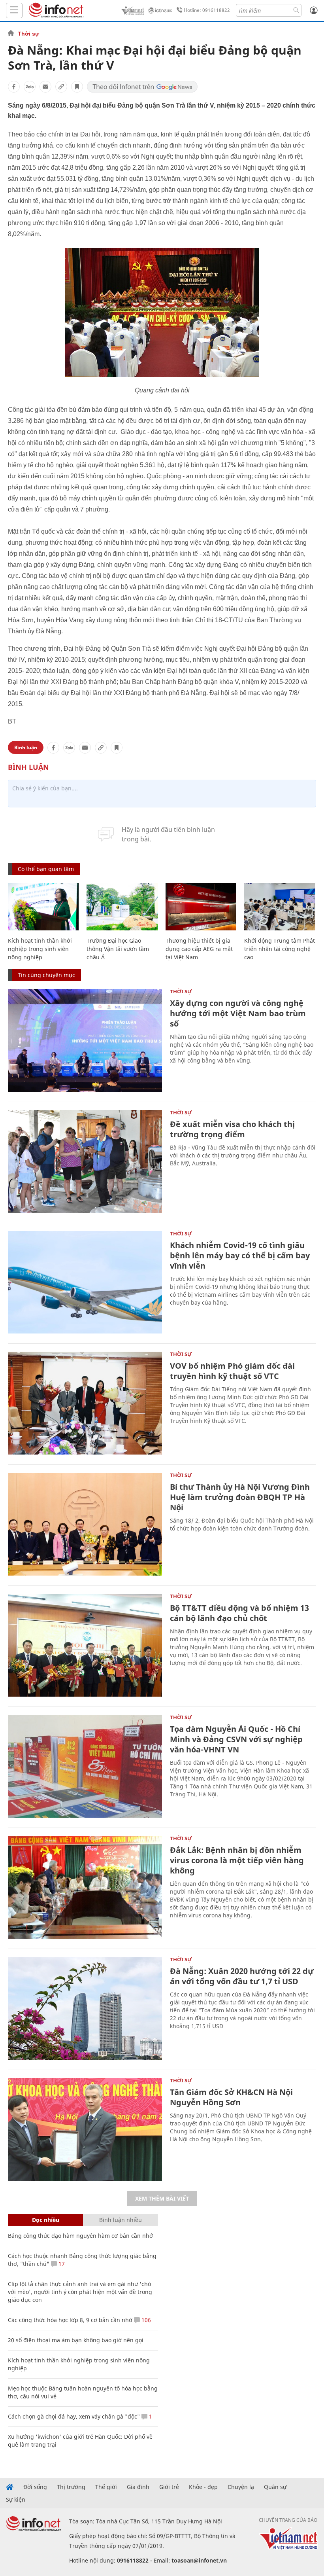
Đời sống (35, 2487)
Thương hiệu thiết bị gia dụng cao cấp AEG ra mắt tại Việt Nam (199, 949)
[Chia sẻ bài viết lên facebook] (14, 87)
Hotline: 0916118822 (207, 10)
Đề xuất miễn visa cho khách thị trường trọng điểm (232, 1129)
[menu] (14, 10)
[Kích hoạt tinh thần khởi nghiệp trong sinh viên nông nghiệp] (43, 907)
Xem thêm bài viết (162, 2198)
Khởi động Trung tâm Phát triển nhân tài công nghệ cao (280, 949)
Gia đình (138, 2487)
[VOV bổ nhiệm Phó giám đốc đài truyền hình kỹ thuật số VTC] (85, 1403)
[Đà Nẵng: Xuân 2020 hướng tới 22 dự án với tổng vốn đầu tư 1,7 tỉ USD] (85, 2008)
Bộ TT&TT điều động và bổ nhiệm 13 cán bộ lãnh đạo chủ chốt (239, 1613)
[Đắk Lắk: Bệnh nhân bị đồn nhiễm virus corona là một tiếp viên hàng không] (85, 1887)
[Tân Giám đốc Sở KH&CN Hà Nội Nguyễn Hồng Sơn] (85, 2129)
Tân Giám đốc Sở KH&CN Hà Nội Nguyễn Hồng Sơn (231, 2097)
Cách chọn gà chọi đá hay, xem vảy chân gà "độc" (74, 2416)
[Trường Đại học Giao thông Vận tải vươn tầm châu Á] (122, 907)
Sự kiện (16, 2500)
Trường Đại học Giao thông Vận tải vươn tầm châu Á (118, 949)
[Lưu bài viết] (77, 87)
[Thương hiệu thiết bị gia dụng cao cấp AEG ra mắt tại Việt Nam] (201, 907)
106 (145, 2320)
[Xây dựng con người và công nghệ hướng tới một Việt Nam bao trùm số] (85, 1040)
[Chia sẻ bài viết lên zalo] (30, 87)
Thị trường (71, 2487)
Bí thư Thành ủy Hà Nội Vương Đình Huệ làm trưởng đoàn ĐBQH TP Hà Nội (240, 1497)
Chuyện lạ (241, 2487)
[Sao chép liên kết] (61, 87)
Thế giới (106, 2487)
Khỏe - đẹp (203, 2487)
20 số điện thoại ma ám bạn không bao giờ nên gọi (76, 2340)
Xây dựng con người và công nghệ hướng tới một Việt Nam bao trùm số (238, 1013)
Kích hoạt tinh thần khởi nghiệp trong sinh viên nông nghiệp (40, 949)
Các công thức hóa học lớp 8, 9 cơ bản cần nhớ (70, 2320)
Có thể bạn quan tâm (46, 869)
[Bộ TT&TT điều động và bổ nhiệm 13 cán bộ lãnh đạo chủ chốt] (85, 1645)
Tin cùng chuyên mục (46, 975)
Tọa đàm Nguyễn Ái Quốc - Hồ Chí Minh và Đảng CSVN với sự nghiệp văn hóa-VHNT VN (236, 1739)
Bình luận (26, 747)
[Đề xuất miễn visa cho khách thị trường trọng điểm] (85, 1161)
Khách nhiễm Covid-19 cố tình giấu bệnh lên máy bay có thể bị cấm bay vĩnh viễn (240, 1255)
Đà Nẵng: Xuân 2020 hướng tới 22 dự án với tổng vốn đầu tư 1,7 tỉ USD (242, 1976)
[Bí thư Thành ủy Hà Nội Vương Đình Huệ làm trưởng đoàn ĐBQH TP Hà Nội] (85, 1524)
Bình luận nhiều (121, 2220)
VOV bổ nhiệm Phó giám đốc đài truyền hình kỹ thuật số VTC (232, 1371)
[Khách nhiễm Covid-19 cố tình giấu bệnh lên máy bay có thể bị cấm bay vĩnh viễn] (85, 1282)
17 (61, 2264)
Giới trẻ (169, 2487)
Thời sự (28, 34)
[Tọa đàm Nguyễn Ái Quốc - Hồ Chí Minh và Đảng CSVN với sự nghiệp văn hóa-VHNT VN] (85, 1766)
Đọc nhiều (46, 2220)
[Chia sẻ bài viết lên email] (45, 87)
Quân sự (275, 2487)
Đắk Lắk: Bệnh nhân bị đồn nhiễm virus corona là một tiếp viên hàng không (237, 1860)
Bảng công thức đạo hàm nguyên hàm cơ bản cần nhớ (80, 2236)
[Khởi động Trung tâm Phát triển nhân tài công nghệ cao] (280, 907)
